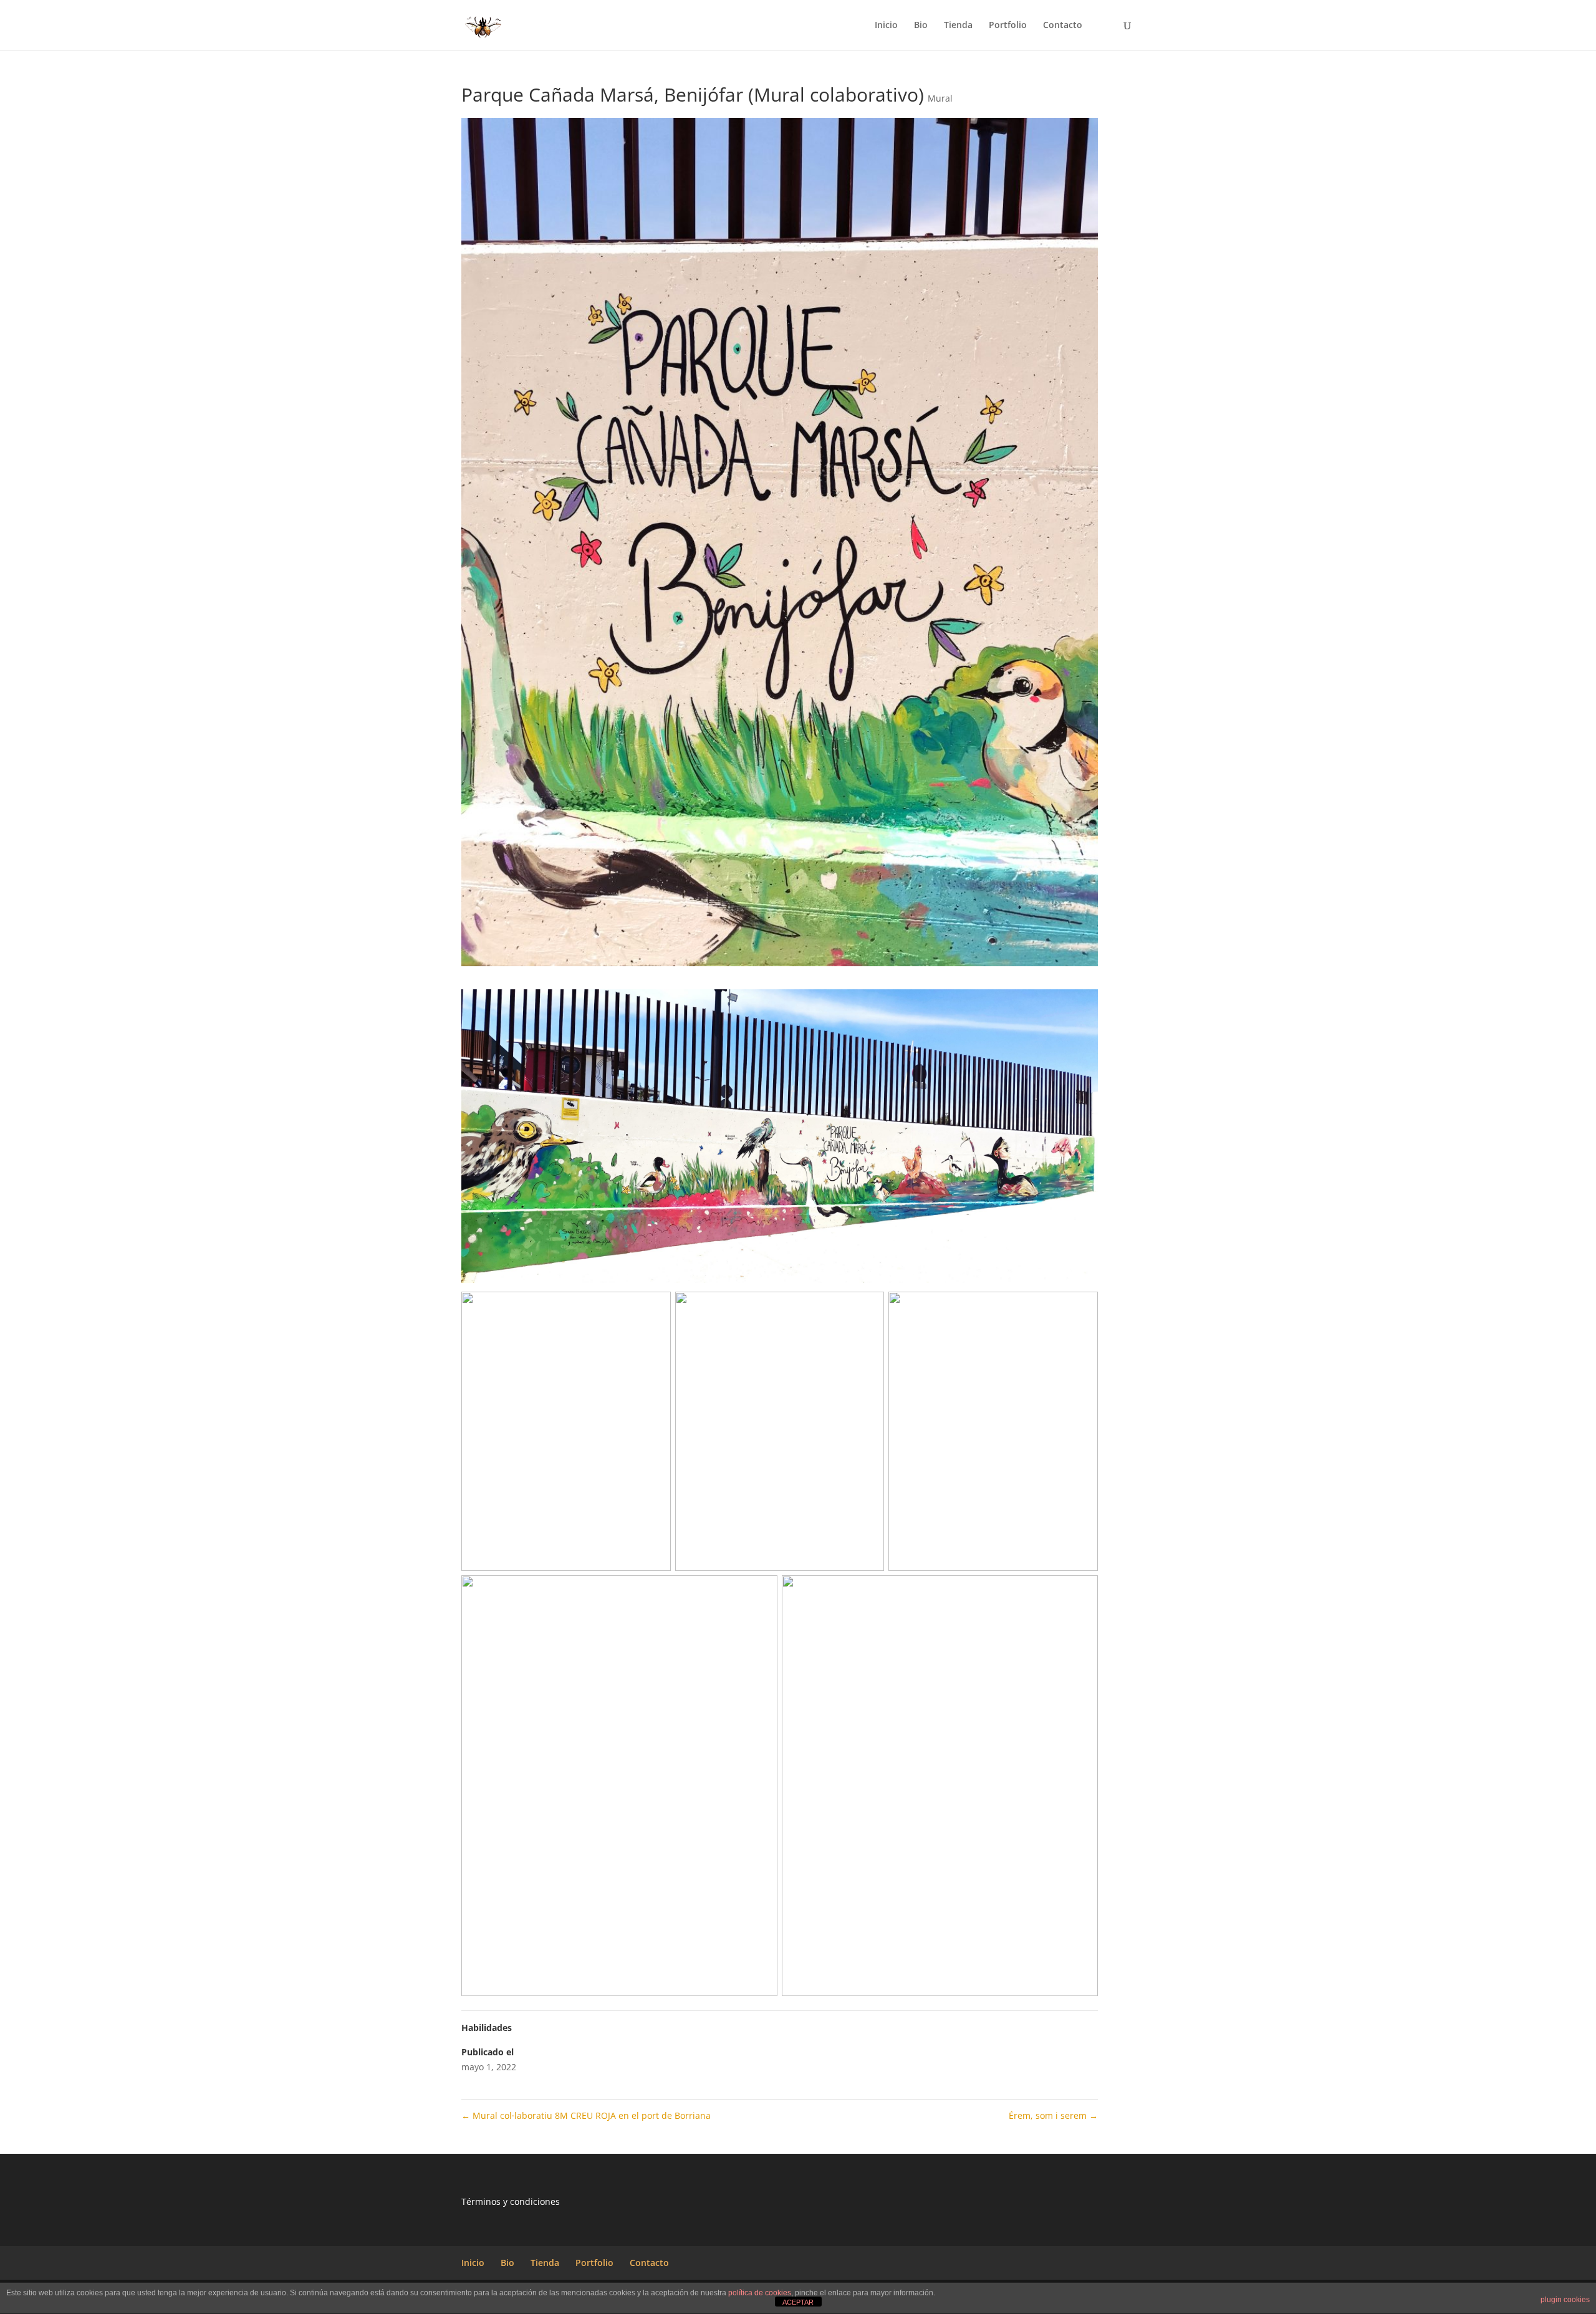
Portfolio (1008, 26)
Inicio (886, 26)
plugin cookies (1565, 2300)
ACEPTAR (798, 2302)
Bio (921, 26)
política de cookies (760, 2293)
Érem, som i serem (1053, 2115)
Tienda (958, 26)
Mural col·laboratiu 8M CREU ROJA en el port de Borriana (586, 2115)
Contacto (1063, 26)
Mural (940, 98)
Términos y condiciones (511, 2201)
